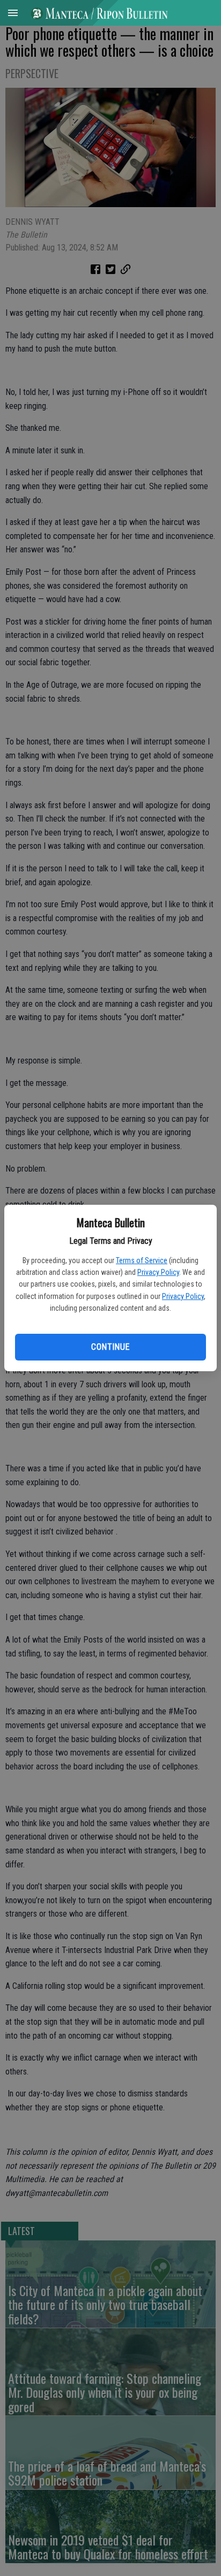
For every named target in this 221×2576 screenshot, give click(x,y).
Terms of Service (142, 1260)
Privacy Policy (158, 1272)
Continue (110, 1347)
